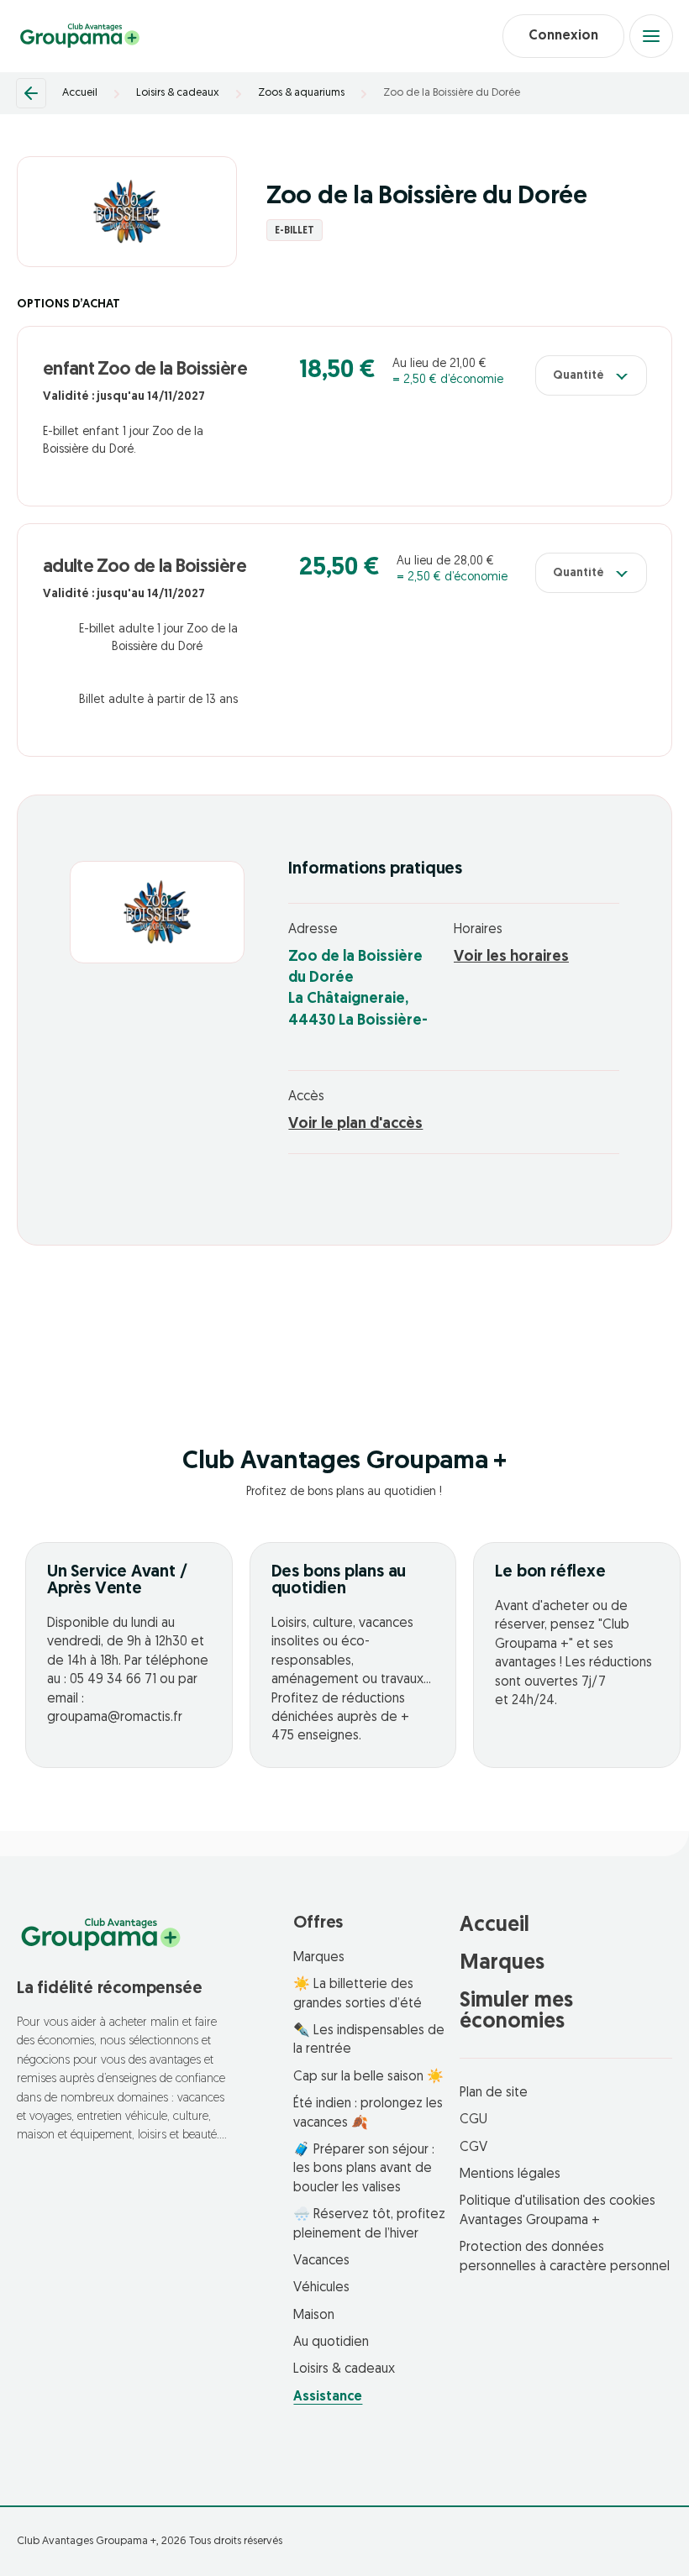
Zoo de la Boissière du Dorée (452, 93)
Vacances (321, 2261)
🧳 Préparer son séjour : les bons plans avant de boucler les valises (364, 2169)
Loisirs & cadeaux (178, 93)
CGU (473, 2120)
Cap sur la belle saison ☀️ (368, 2077)
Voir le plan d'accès (355, 1125)
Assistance (328, 2397)
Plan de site (494, 2093)
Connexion (563, 36)
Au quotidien (331, 2343)
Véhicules (321, 2288)
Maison (314, 2316)
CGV (473, 2148)
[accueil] (80, 36)
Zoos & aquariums (301, 93)
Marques (319, 1958)
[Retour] (31, 93)
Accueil (80, 93)
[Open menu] (651, 36)
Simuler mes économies (516, 2012)
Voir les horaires (511, 957)
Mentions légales (510, 2175)
